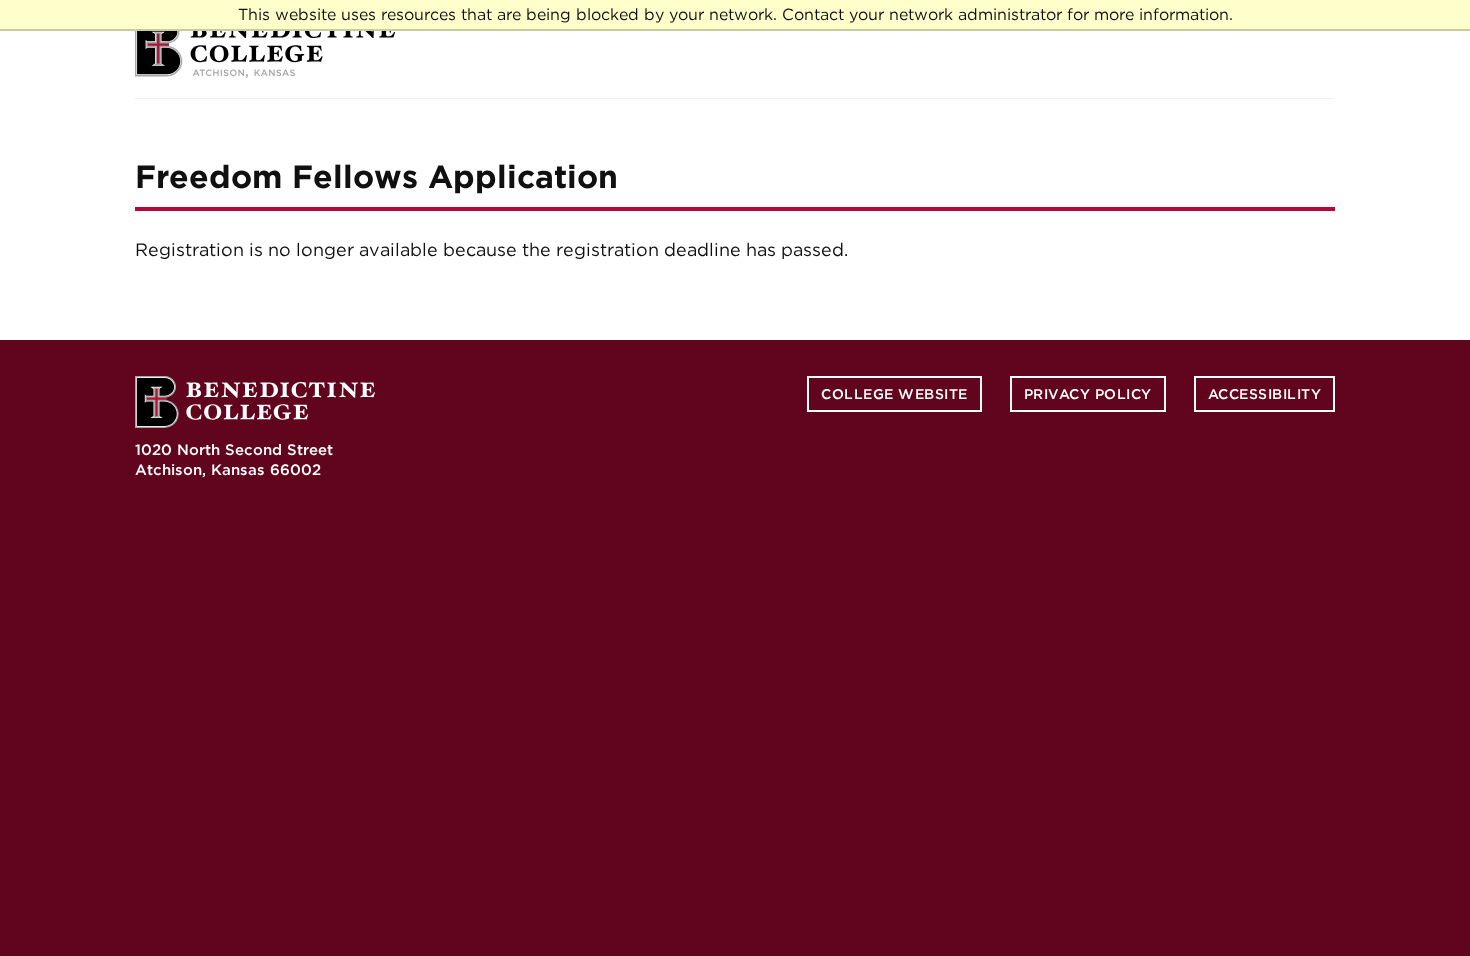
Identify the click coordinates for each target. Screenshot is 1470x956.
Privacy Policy (1088, 394)
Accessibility (1265, 394)
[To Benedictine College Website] (265, 49)
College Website (894, 394)
